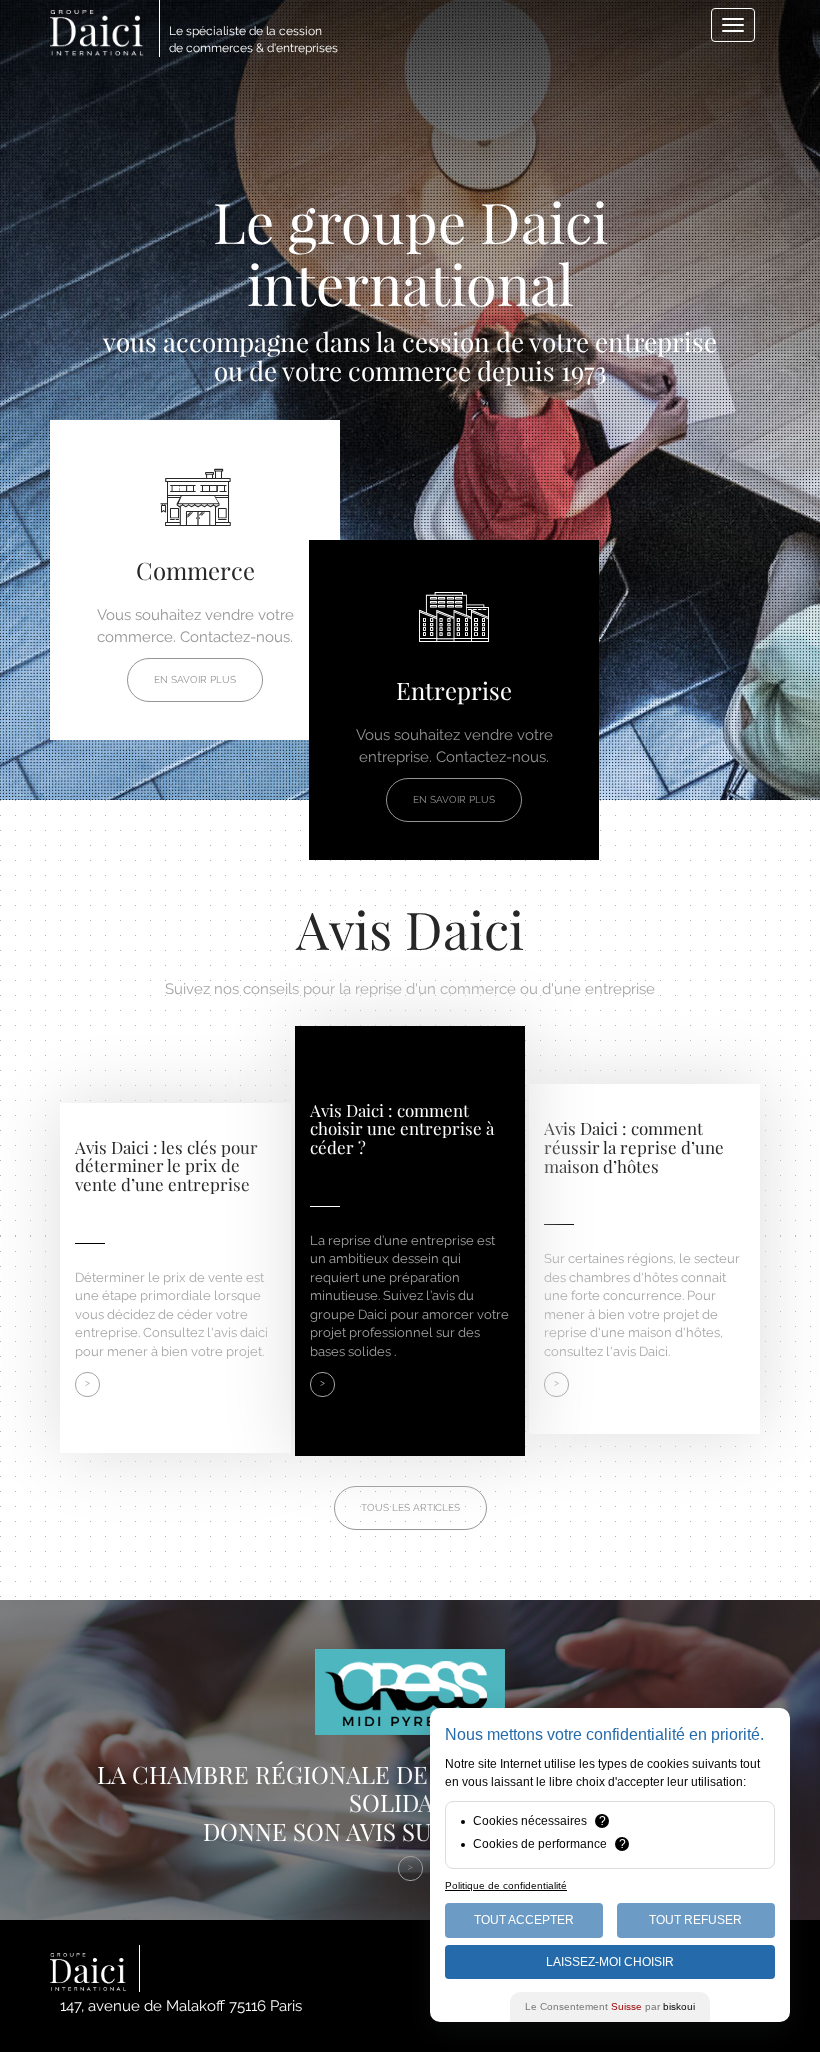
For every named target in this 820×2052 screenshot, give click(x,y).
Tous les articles (410, 1507)
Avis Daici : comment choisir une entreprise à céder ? (402, 1128)
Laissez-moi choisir (610, 1962)
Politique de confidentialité (506, 1885)
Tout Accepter (524, 1920)
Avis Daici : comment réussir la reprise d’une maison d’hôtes (634, 1146)
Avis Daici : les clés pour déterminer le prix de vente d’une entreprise (166, 1165)
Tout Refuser (695, 1920)
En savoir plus (195, 679)
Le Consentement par (610, 2006)
